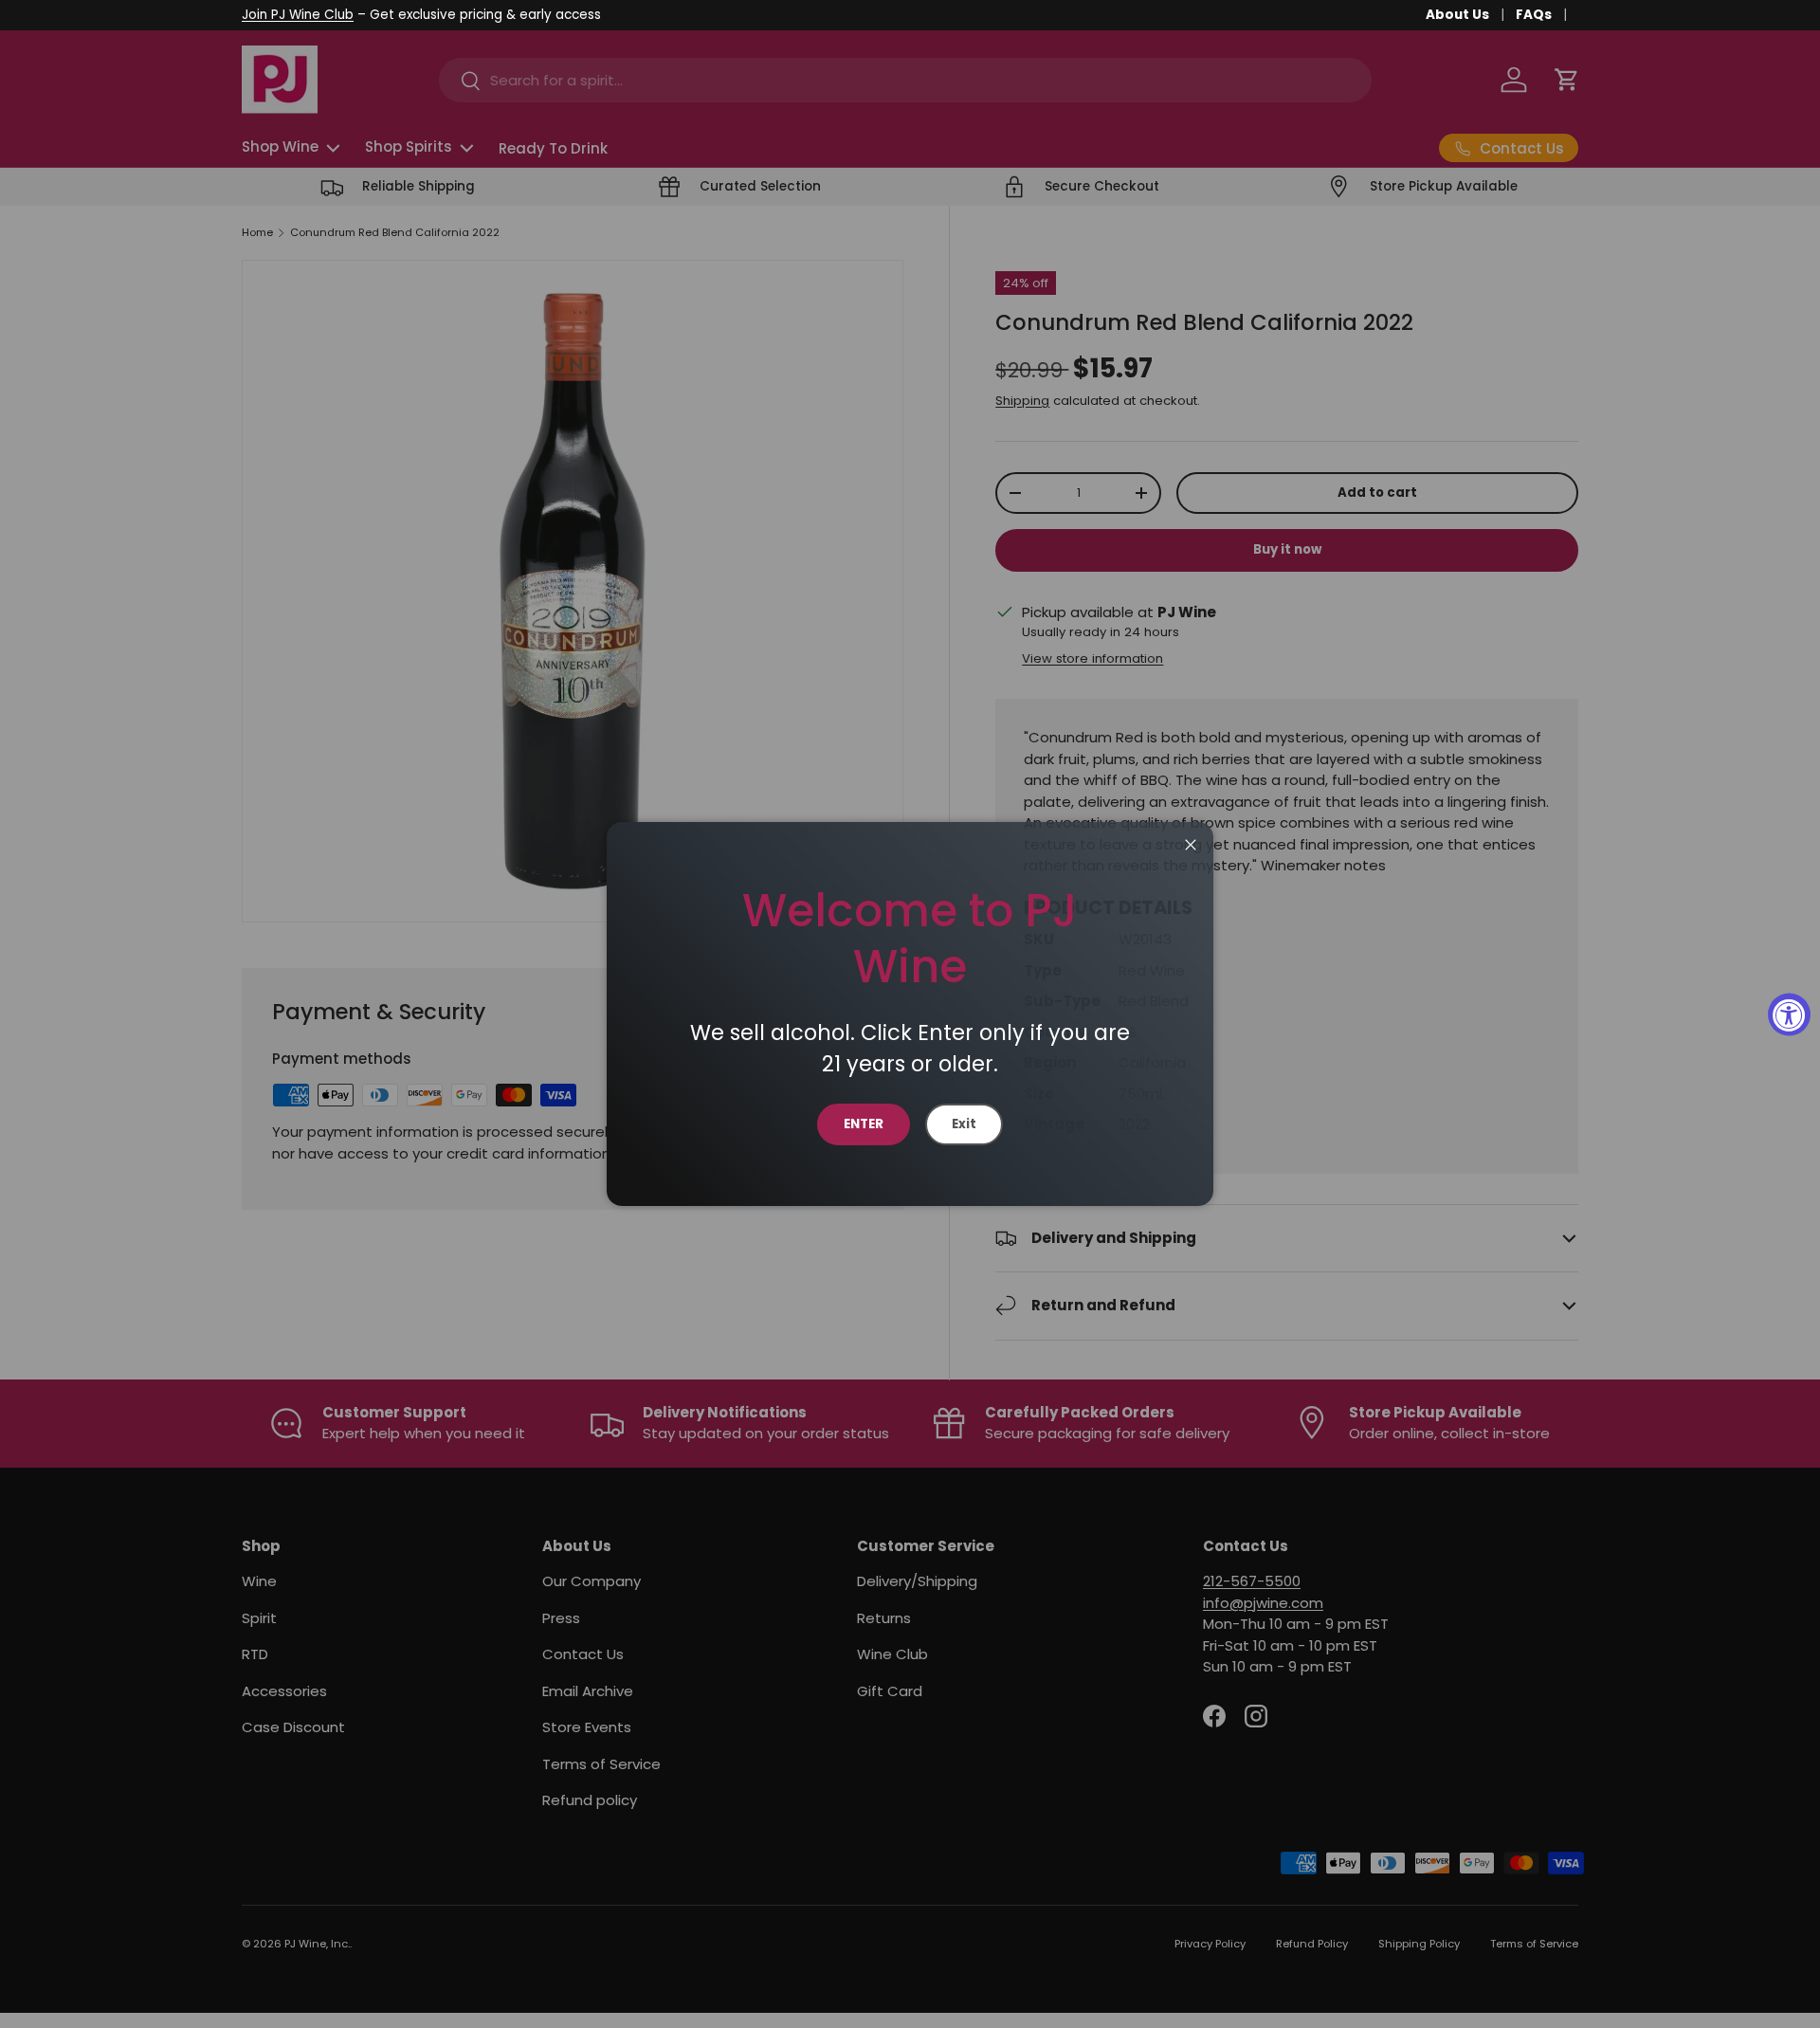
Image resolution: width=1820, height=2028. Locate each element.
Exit (964, 1124)
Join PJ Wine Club (298, 15)
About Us (1457, 15)
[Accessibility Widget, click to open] (1789, 1014)
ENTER (864, 1124)
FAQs (1534, 15)
